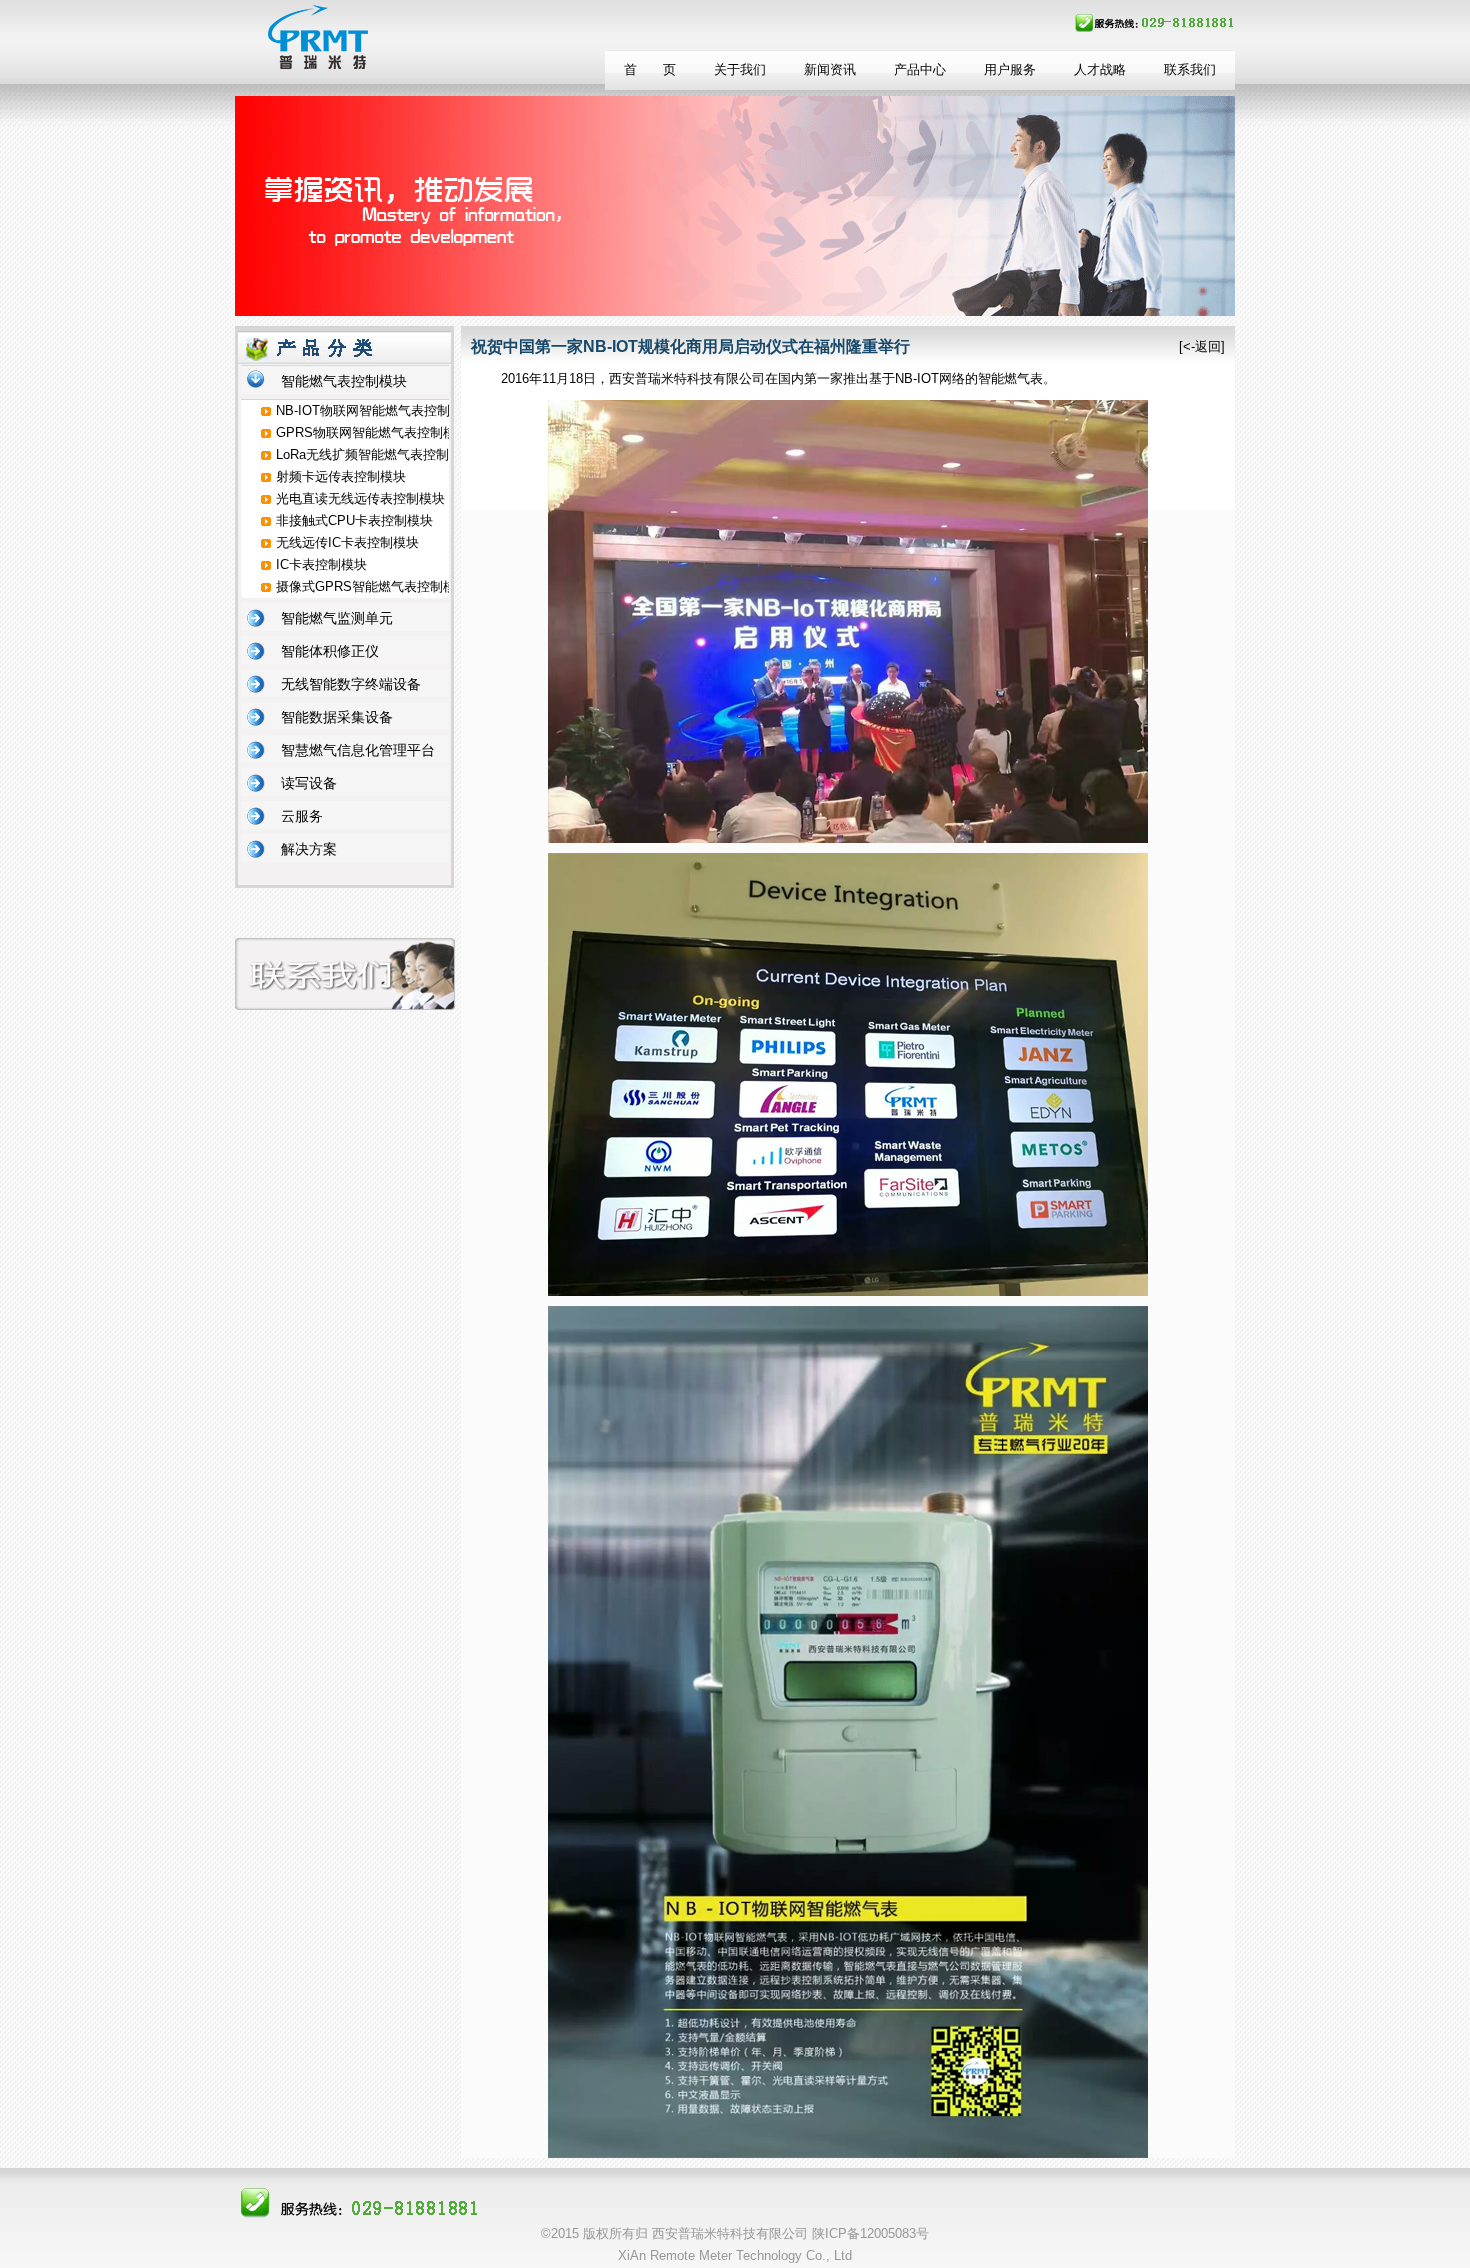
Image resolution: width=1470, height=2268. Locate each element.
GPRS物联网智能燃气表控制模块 (372, 432)
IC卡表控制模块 (321, 564)
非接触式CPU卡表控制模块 (354, 520)
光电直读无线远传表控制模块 (360, 498)
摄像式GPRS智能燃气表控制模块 (372, 586)
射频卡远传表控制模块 (341, 476)
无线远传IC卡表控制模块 (347, 542)
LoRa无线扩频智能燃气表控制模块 (375, 454)
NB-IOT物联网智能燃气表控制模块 (376, 410)
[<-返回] (1202, 346)
